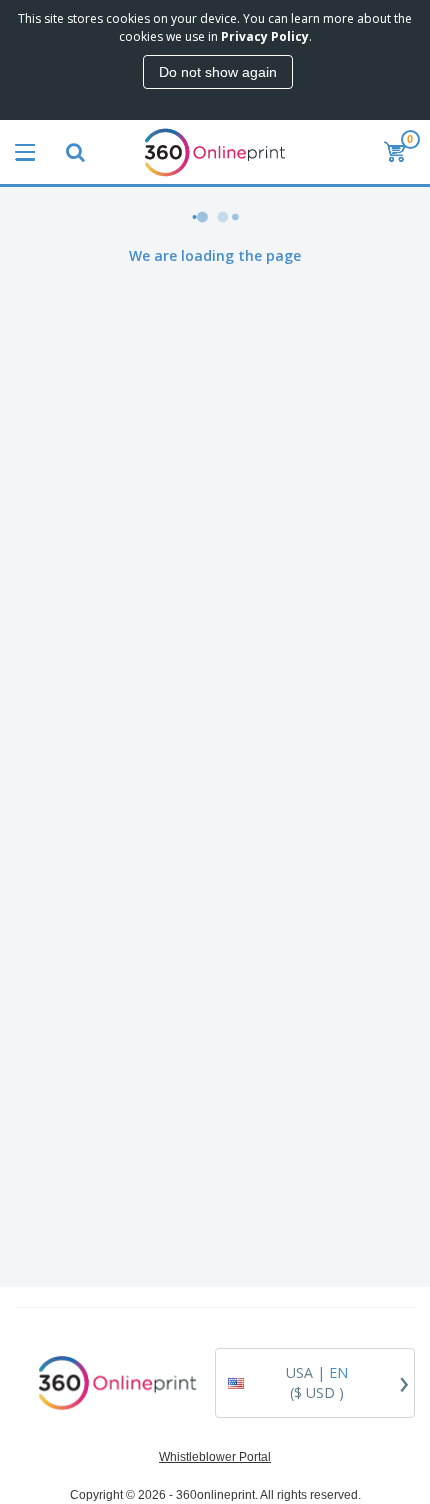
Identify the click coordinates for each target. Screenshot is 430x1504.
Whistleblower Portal (215, 1457)
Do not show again (218, 72)
